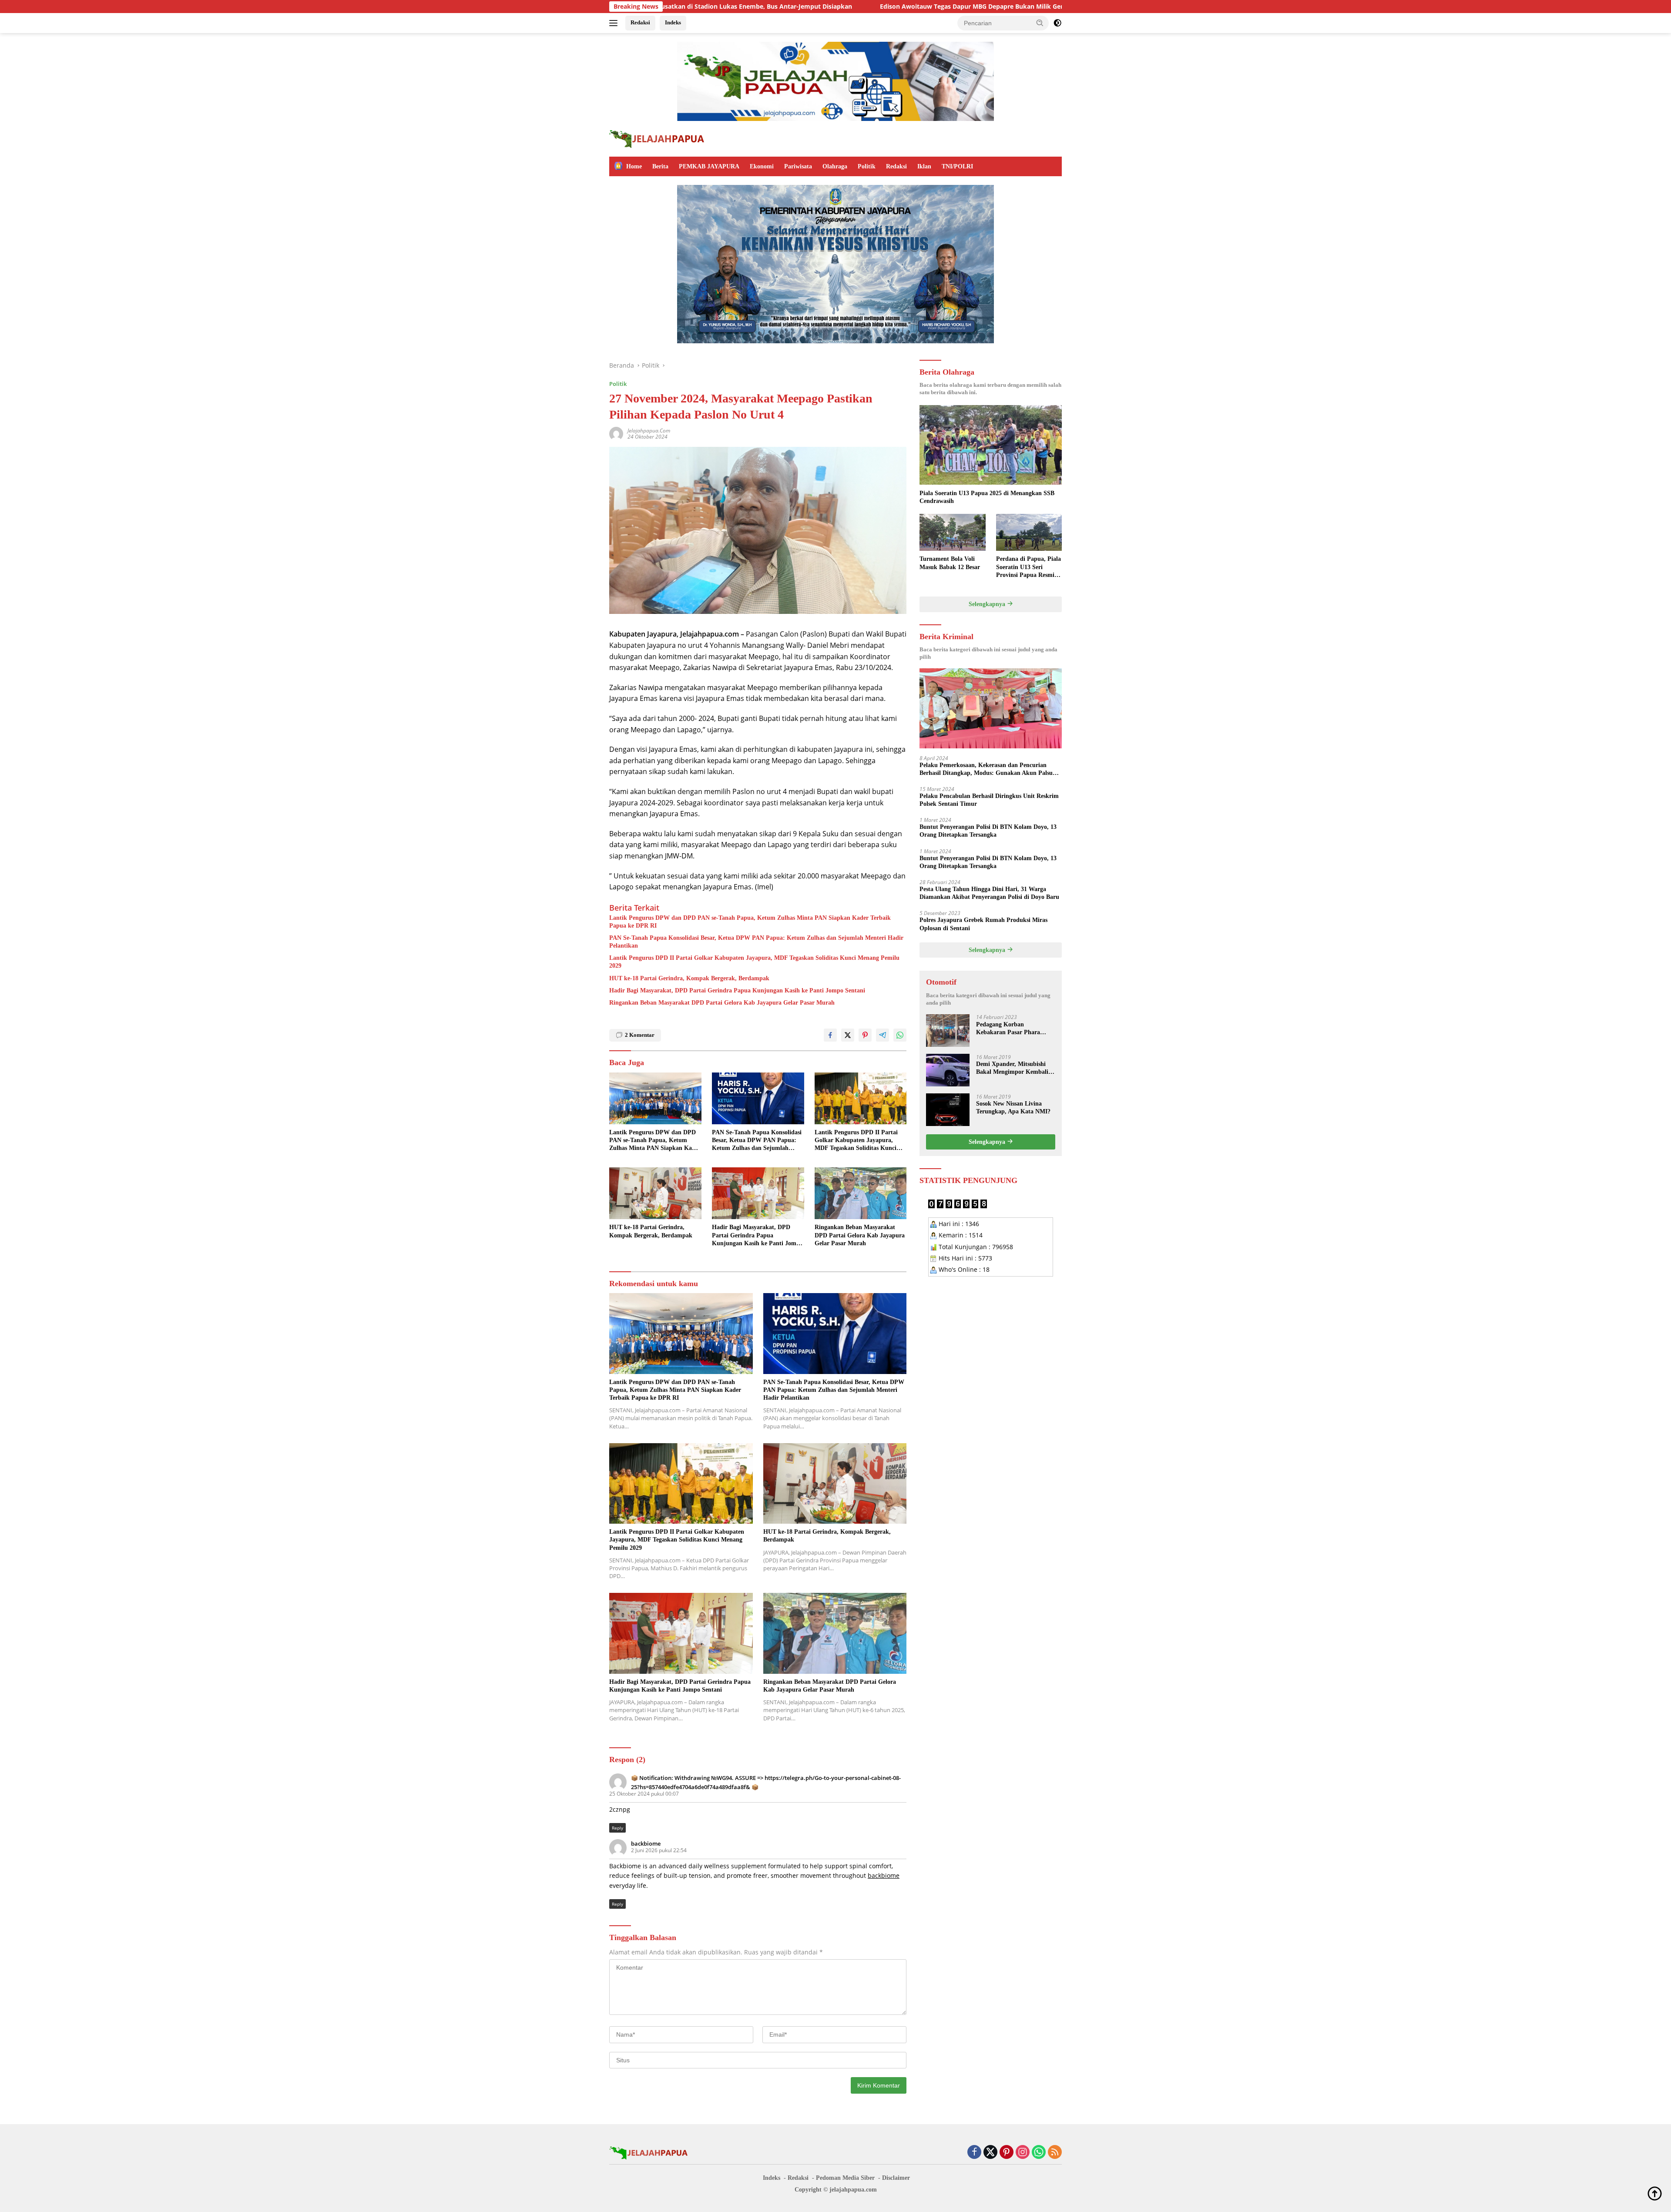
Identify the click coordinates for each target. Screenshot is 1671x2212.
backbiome (646, 1843)
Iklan (924, 166)
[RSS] (1055, 2153)
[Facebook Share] (830, 1035)
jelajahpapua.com (649, 431)
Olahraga (835, 166)
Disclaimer (896, 2178)
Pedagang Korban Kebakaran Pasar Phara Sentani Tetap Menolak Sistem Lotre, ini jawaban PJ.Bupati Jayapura (1010, 1028)
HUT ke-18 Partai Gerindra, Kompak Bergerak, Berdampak (689, 978)
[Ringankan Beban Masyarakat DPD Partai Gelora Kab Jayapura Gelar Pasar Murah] (861, 1193)
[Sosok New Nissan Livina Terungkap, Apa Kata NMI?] (948, 1110)
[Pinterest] (1007, 2153)
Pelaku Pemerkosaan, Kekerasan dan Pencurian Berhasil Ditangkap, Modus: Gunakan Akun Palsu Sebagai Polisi (986, 769)
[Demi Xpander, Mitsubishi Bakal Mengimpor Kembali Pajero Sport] (948, 1070)
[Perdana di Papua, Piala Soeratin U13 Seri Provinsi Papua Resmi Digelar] (1029, 532)
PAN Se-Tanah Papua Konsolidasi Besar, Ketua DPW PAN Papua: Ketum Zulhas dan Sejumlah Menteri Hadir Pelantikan (756, 942)
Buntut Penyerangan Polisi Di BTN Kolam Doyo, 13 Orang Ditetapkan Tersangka (988, 831)
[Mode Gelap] (1057, 23)
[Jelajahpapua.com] (657, 138)
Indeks (673, 22)
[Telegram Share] (882, 1035)
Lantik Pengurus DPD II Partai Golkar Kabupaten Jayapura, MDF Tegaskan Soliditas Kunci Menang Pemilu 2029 (754, 962)
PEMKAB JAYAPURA (709, 166)
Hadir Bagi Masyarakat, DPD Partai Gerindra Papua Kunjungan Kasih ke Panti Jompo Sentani (737, 990)
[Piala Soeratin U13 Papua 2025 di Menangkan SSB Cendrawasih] (991, 445)
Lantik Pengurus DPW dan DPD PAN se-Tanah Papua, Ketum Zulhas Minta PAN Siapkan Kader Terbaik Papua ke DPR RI (750, 922)
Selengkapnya (988, 604)
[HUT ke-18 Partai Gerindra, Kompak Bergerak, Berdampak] (655, 1193)
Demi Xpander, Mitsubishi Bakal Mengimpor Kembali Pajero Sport (1012, 1068)
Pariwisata (798, 166)
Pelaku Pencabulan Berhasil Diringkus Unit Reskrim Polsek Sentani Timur (989, 799)
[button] (1040, 23)
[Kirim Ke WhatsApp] (900, 1035)
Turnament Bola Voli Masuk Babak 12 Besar (950, 563)
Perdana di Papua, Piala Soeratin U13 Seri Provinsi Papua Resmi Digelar (1028, 567)
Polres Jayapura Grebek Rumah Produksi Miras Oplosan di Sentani (983, 924)
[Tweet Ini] (848, 1035)
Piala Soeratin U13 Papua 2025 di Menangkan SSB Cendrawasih (987, 497)
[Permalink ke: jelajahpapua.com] (616, 433)
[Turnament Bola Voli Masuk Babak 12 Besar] (952, 532)
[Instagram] (1023, 2153)
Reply (617, 1828)
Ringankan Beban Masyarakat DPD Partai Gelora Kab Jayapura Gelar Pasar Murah (722, 1003)
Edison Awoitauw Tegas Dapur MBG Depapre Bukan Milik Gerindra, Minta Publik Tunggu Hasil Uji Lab (799, 7)
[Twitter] (990, 2153)
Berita (660, 166)
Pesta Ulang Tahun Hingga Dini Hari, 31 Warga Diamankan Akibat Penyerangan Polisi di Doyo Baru (989, 893)
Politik (867, 166)
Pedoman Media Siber (845, 2178)
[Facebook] (974, 2153)
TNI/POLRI (957, 166)
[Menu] (615, 23)
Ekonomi (762, 166)
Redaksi (640, 22)
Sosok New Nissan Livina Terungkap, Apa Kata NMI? (1013, 1107)
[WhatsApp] (1039, 2153)
